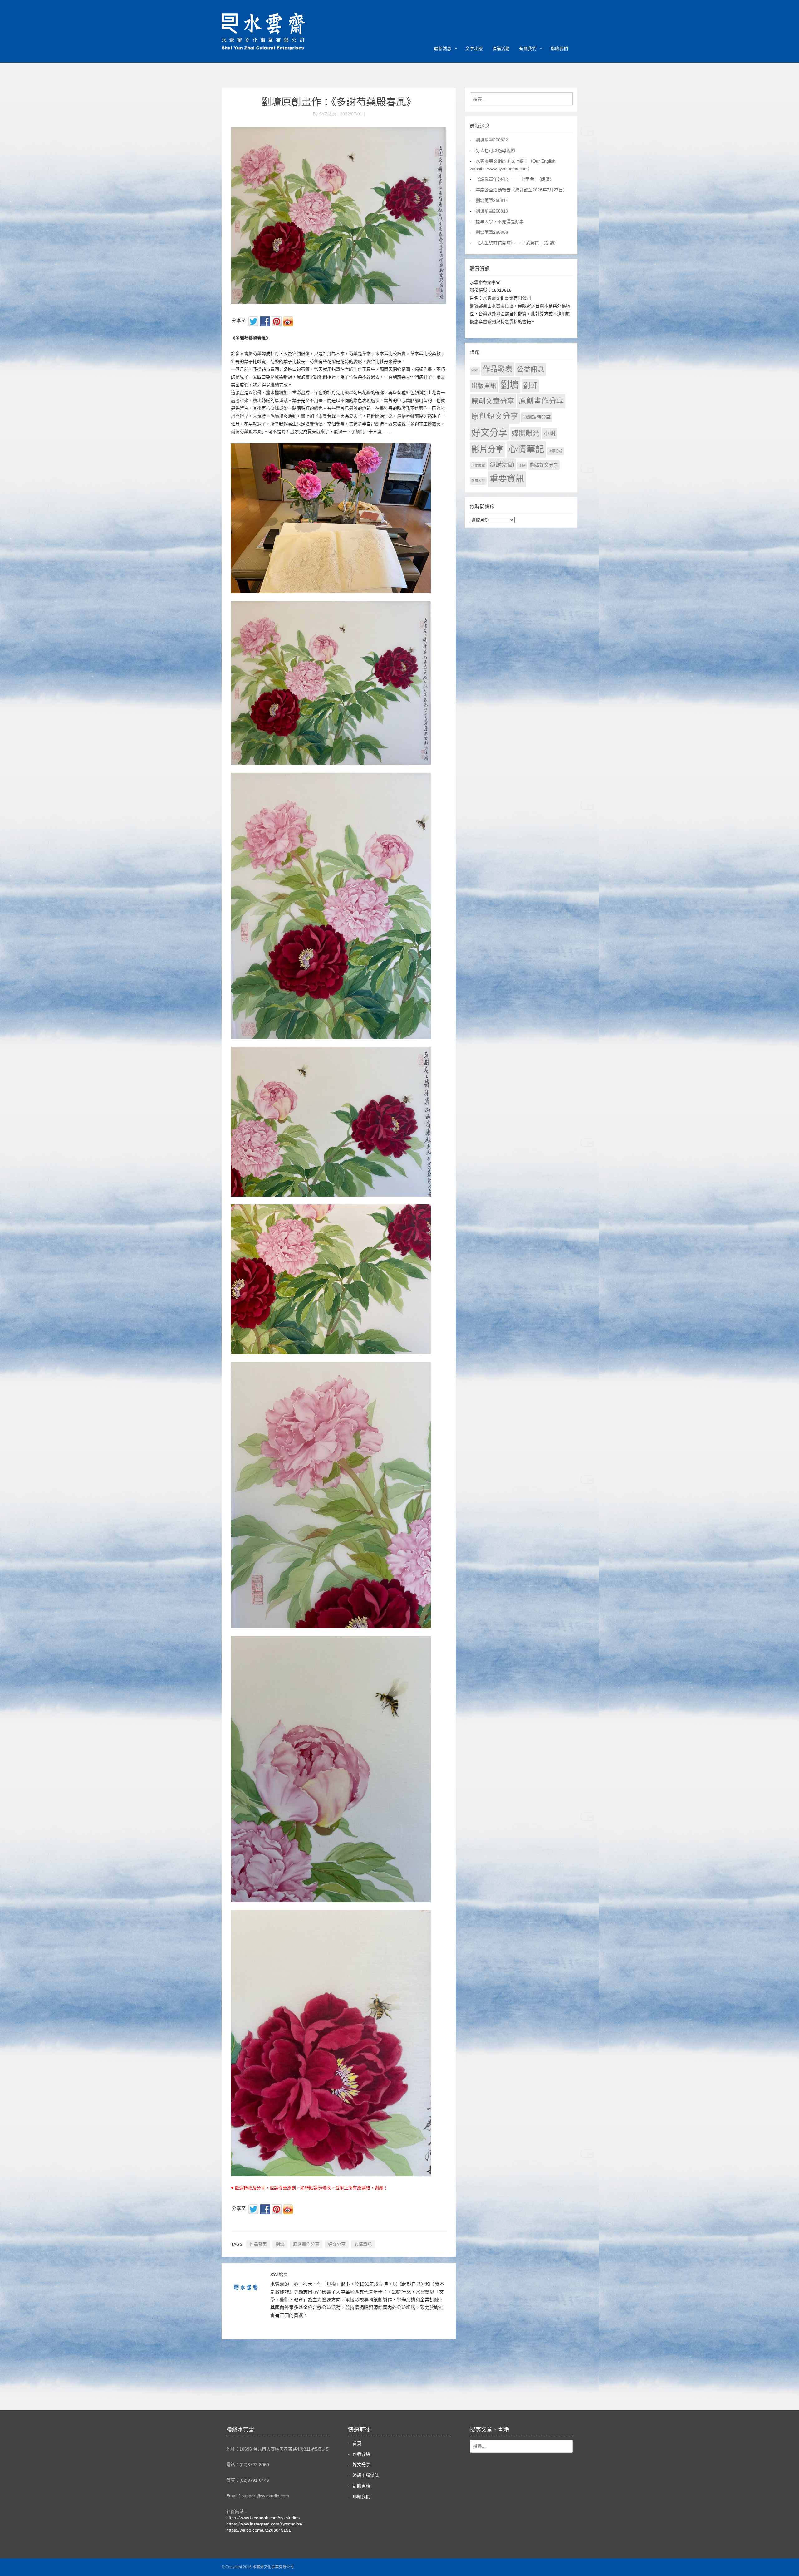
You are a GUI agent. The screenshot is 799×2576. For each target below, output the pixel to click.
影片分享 (488, 449)
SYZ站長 (279, 2275)
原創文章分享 (493, 401)
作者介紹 (361, 2454)
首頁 (357, 2443)
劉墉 (280, 2244)
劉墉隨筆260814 (492, 200)
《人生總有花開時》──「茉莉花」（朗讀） (517, 243)
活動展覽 (478, 465)
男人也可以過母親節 (495, 150)
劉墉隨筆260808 (492, 232)
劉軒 (530, 386)
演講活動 (501, 48)
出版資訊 (484, 386)
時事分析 (556, 451)
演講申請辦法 (366, 2475)
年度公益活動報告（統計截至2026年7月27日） (522, 190)
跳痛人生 (478, 481)
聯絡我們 (559, 48)
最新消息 (443, 48)
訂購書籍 (361, 2486)
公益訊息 (531, 369)
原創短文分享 (495, 416)
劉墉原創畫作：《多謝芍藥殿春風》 (339, 102)
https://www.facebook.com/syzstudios (263, 2518)
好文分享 (337, 2244)
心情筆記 (363, 2244)
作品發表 (258, 2244)
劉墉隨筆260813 (492, 211)
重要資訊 (507, 479)
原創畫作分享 (306, 2244)
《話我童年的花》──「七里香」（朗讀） (515, 179)
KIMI (475, 370)
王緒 (522, 465)
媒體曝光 (526, 433)
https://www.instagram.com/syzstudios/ (264, 2524)
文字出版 (474, 48)
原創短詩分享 (537, 417)
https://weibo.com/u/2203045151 (259, 2530)
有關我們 (528, 48)
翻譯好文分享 (544, 465)
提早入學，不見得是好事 (500, 222)
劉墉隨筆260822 (492, 140)
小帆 (550, 434)
